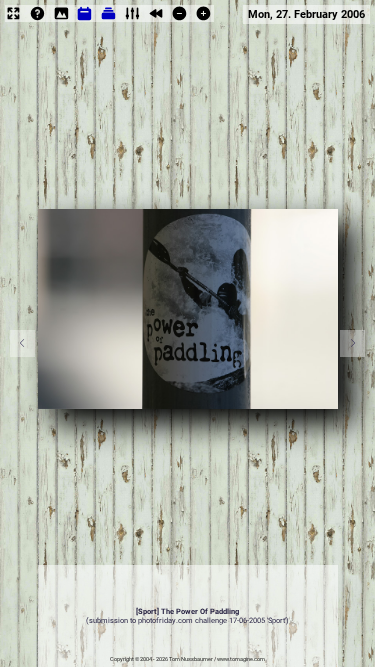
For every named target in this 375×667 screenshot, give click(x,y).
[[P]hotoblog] (61, 19)
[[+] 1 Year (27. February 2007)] (203, 19)
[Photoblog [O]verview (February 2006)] (84, 19)
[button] (352, 344)
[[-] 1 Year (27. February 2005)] (179, 19)
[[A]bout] (37, 19)
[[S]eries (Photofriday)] (108, 19)
